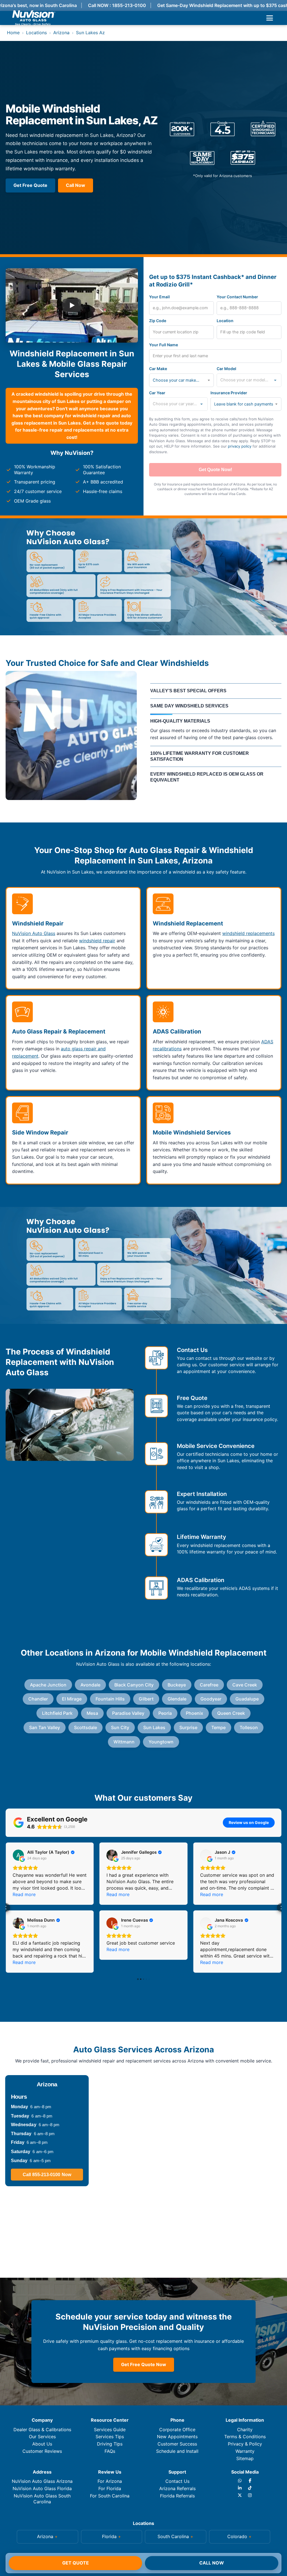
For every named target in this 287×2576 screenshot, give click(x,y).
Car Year (157, 393)
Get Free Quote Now (144, 2364)
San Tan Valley (45, 1727)
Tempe (218, 1727)
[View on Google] (18, 1855)
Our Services (42, 2437)
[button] (6, 1908)
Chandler (38, 1699)
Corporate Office (177, 2430)
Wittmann (124, 1742)
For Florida (110, 2488)
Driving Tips (110, 2444)
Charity (245, 2430)
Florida (109, 2536)
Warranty (245, 2451)
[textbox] (178, 380)
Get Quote (76, 2563)
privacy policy (240, 446)
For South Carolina (110, 2496)
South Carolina (173, 2536)
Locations (36, 33)
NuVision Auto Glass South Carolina (42, 2499)
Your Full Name (164, 345)
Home (13, 33)
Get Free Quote (30, 185)
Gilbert (146, 1699)
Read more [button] (24, 1894)
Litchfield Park (57, 1713)
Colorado (237, 2536)
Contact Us (177, 2481)
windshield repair (97, 941)
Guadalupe (247, 1699)
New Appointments (177, 2437)
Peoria (165, 1713)
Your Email (159, 297)
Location (225, 321)
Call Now (212, 2563)
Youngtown (161, 1742)
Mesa (92, 1713)
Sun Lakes (154, 1727)
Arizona (61, 33)
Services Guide (110, 2430)
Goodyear (211, 1699)
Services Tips (110, 2437)
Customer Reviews (42, 2451)
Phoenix (195, 1713)
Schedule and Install (177, 2451)
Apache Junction (48, 1685)
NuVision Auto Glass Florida (42, 2488)
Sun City (120, 1727)
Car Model (226, 369)
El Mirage (72, 1699)
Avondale (90, 1685)
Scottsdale (85, 1727)
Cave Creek (245, 1685)
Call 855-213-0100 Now (47, 2175)
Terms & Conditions (245, 2437)
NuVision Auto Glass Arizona (42, 2481)
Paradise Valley (128, 1713)
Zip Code (158, 321)
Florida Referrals (177, 2496)
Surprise (188, 1727)
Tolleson (249, 1727)
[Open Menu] (270, 18)
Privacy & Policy (245, 2444)
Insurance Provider (229, 393)
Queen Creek (231, 1713)
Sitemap (245, 2458)
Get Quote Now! (215, 470)
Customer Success (177, 2444)
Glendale (177, 1699)
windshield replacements (248, 933)
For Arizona (110, 2481)
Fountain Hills (110, 1699)
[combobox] (181, 380)
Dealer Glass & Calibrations (42, 2430)
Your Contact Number (237, 297)
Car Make (158, 369)
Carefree (209, 1685)
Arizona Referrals (177, 2488)
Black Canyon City (134, 1685)
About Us (42, 2444)
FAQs (110, 2451)
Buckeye (177, 1685)
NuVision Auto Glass (34, 933)
